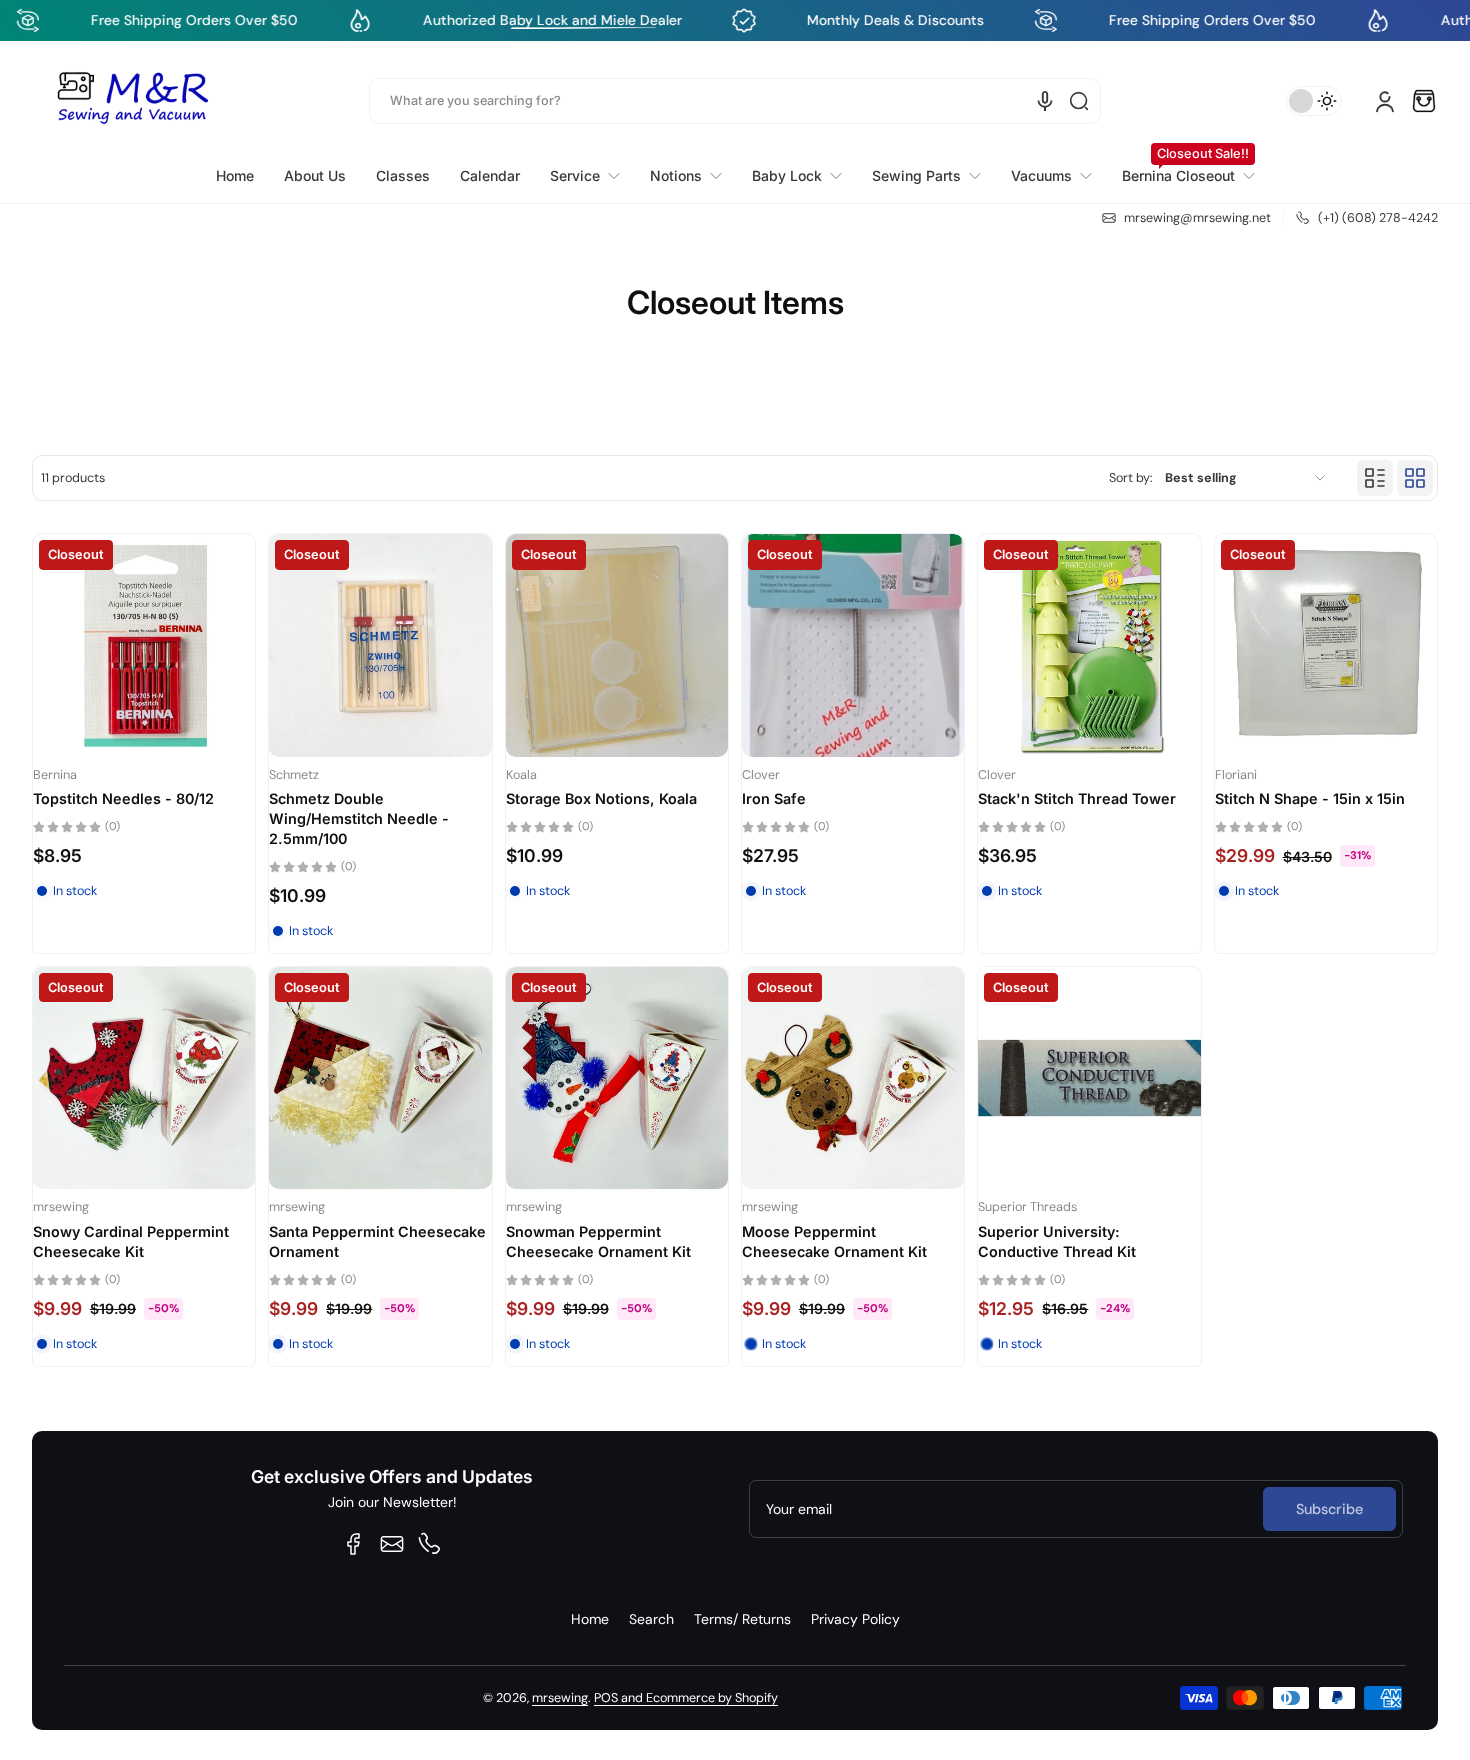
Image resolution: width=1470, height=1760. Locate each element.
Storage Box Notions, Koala (601, 798)
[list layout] (1375, 478)
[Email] (392, 1544)
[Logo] (132, 101)
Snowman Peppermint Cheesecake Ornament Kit (598, 1241)
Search (651, 1619)
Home (590, 1619)
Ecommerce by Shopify (712, 1698)
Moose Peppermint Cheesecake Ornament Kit (834, 1241)
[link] (585, 176)
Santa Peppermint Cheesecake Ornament (377, 1241)
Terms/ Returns (742, 1619)
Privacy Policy (855, 1619)
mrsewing (560, 1698)
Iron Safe (774, 798)
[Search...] (1079, 101)
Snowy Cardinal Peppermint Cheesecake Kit (131, 1241)
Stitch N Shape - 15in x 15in (1310, 798)
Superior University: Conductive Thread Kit (1057, 1241)
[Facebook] (354, 1544)
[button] (1424, 101)
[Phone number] (430, 1544)
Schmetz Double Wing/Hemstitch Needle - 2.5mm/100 (359, 818)
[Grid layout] (1415, 478)
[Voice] (1045, 101)
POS (606, 1698)
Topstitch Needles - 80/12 (123, 798)
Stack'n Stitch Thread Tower (1077, 798)
